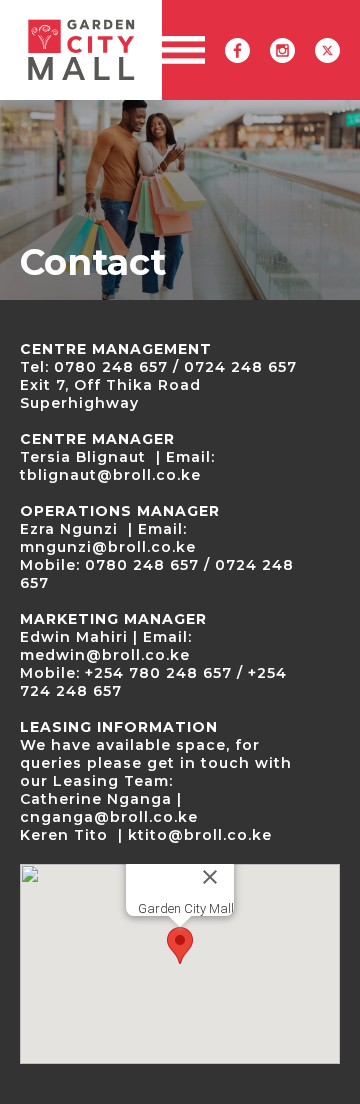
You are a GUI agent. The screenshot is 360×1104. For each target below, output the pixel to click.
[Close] (210, 877)
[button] (182, 50)
